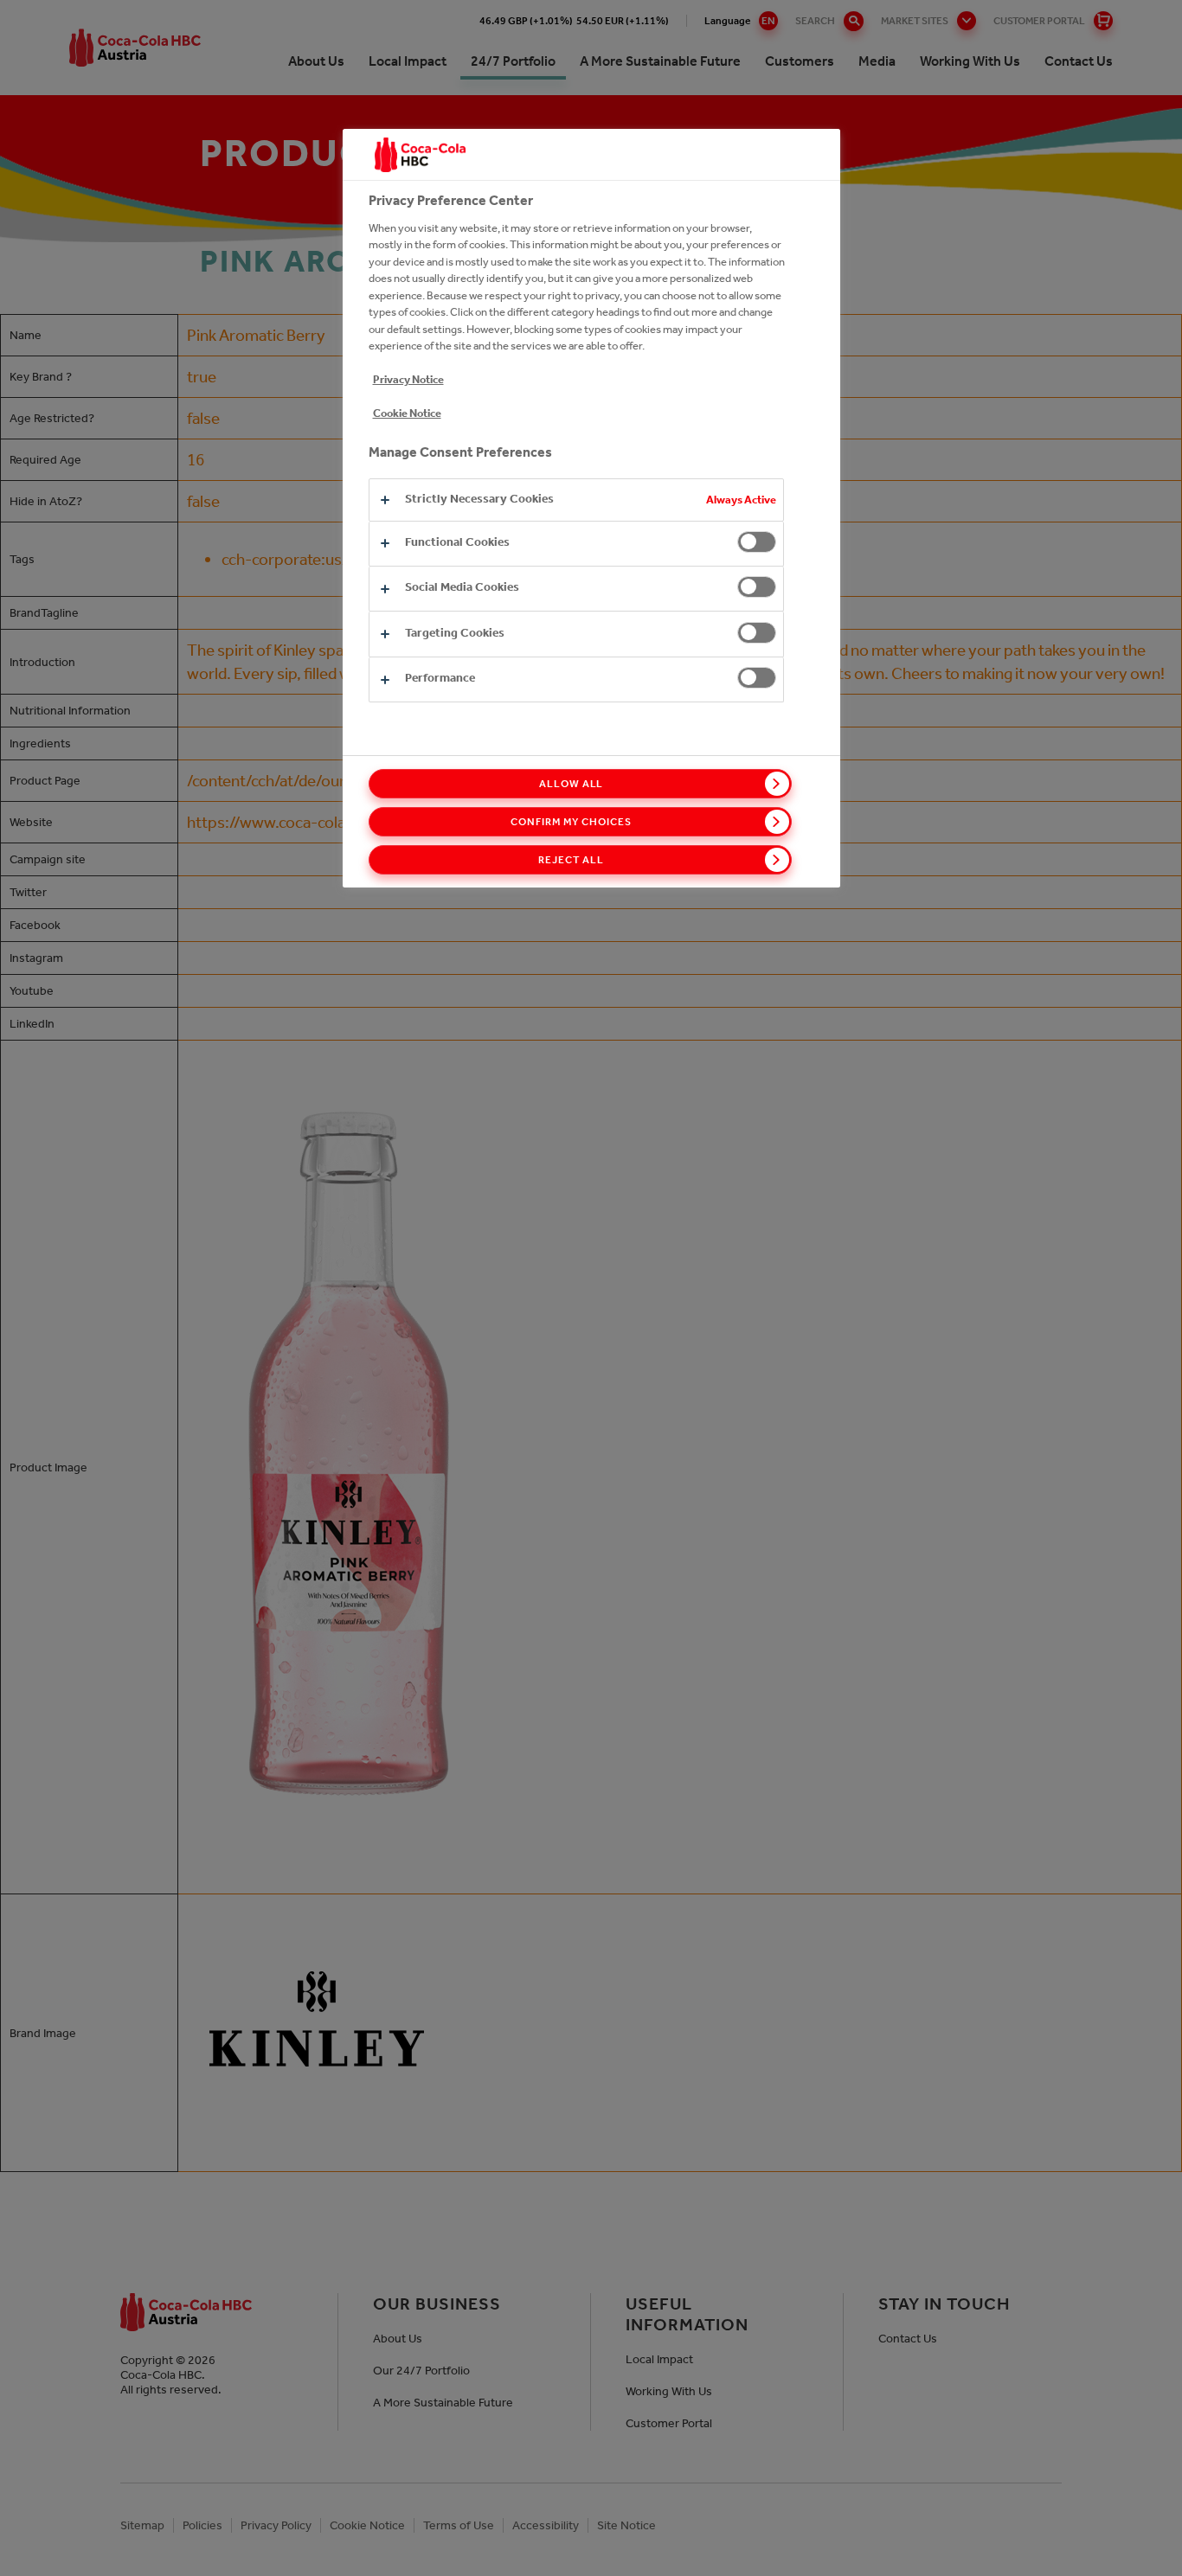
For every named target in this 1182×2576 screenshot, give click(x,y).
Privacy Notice (408, 379)
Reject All (571, 860)
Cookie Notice (407, 413)
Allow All (572, 784)
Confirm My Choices (571, 822)
